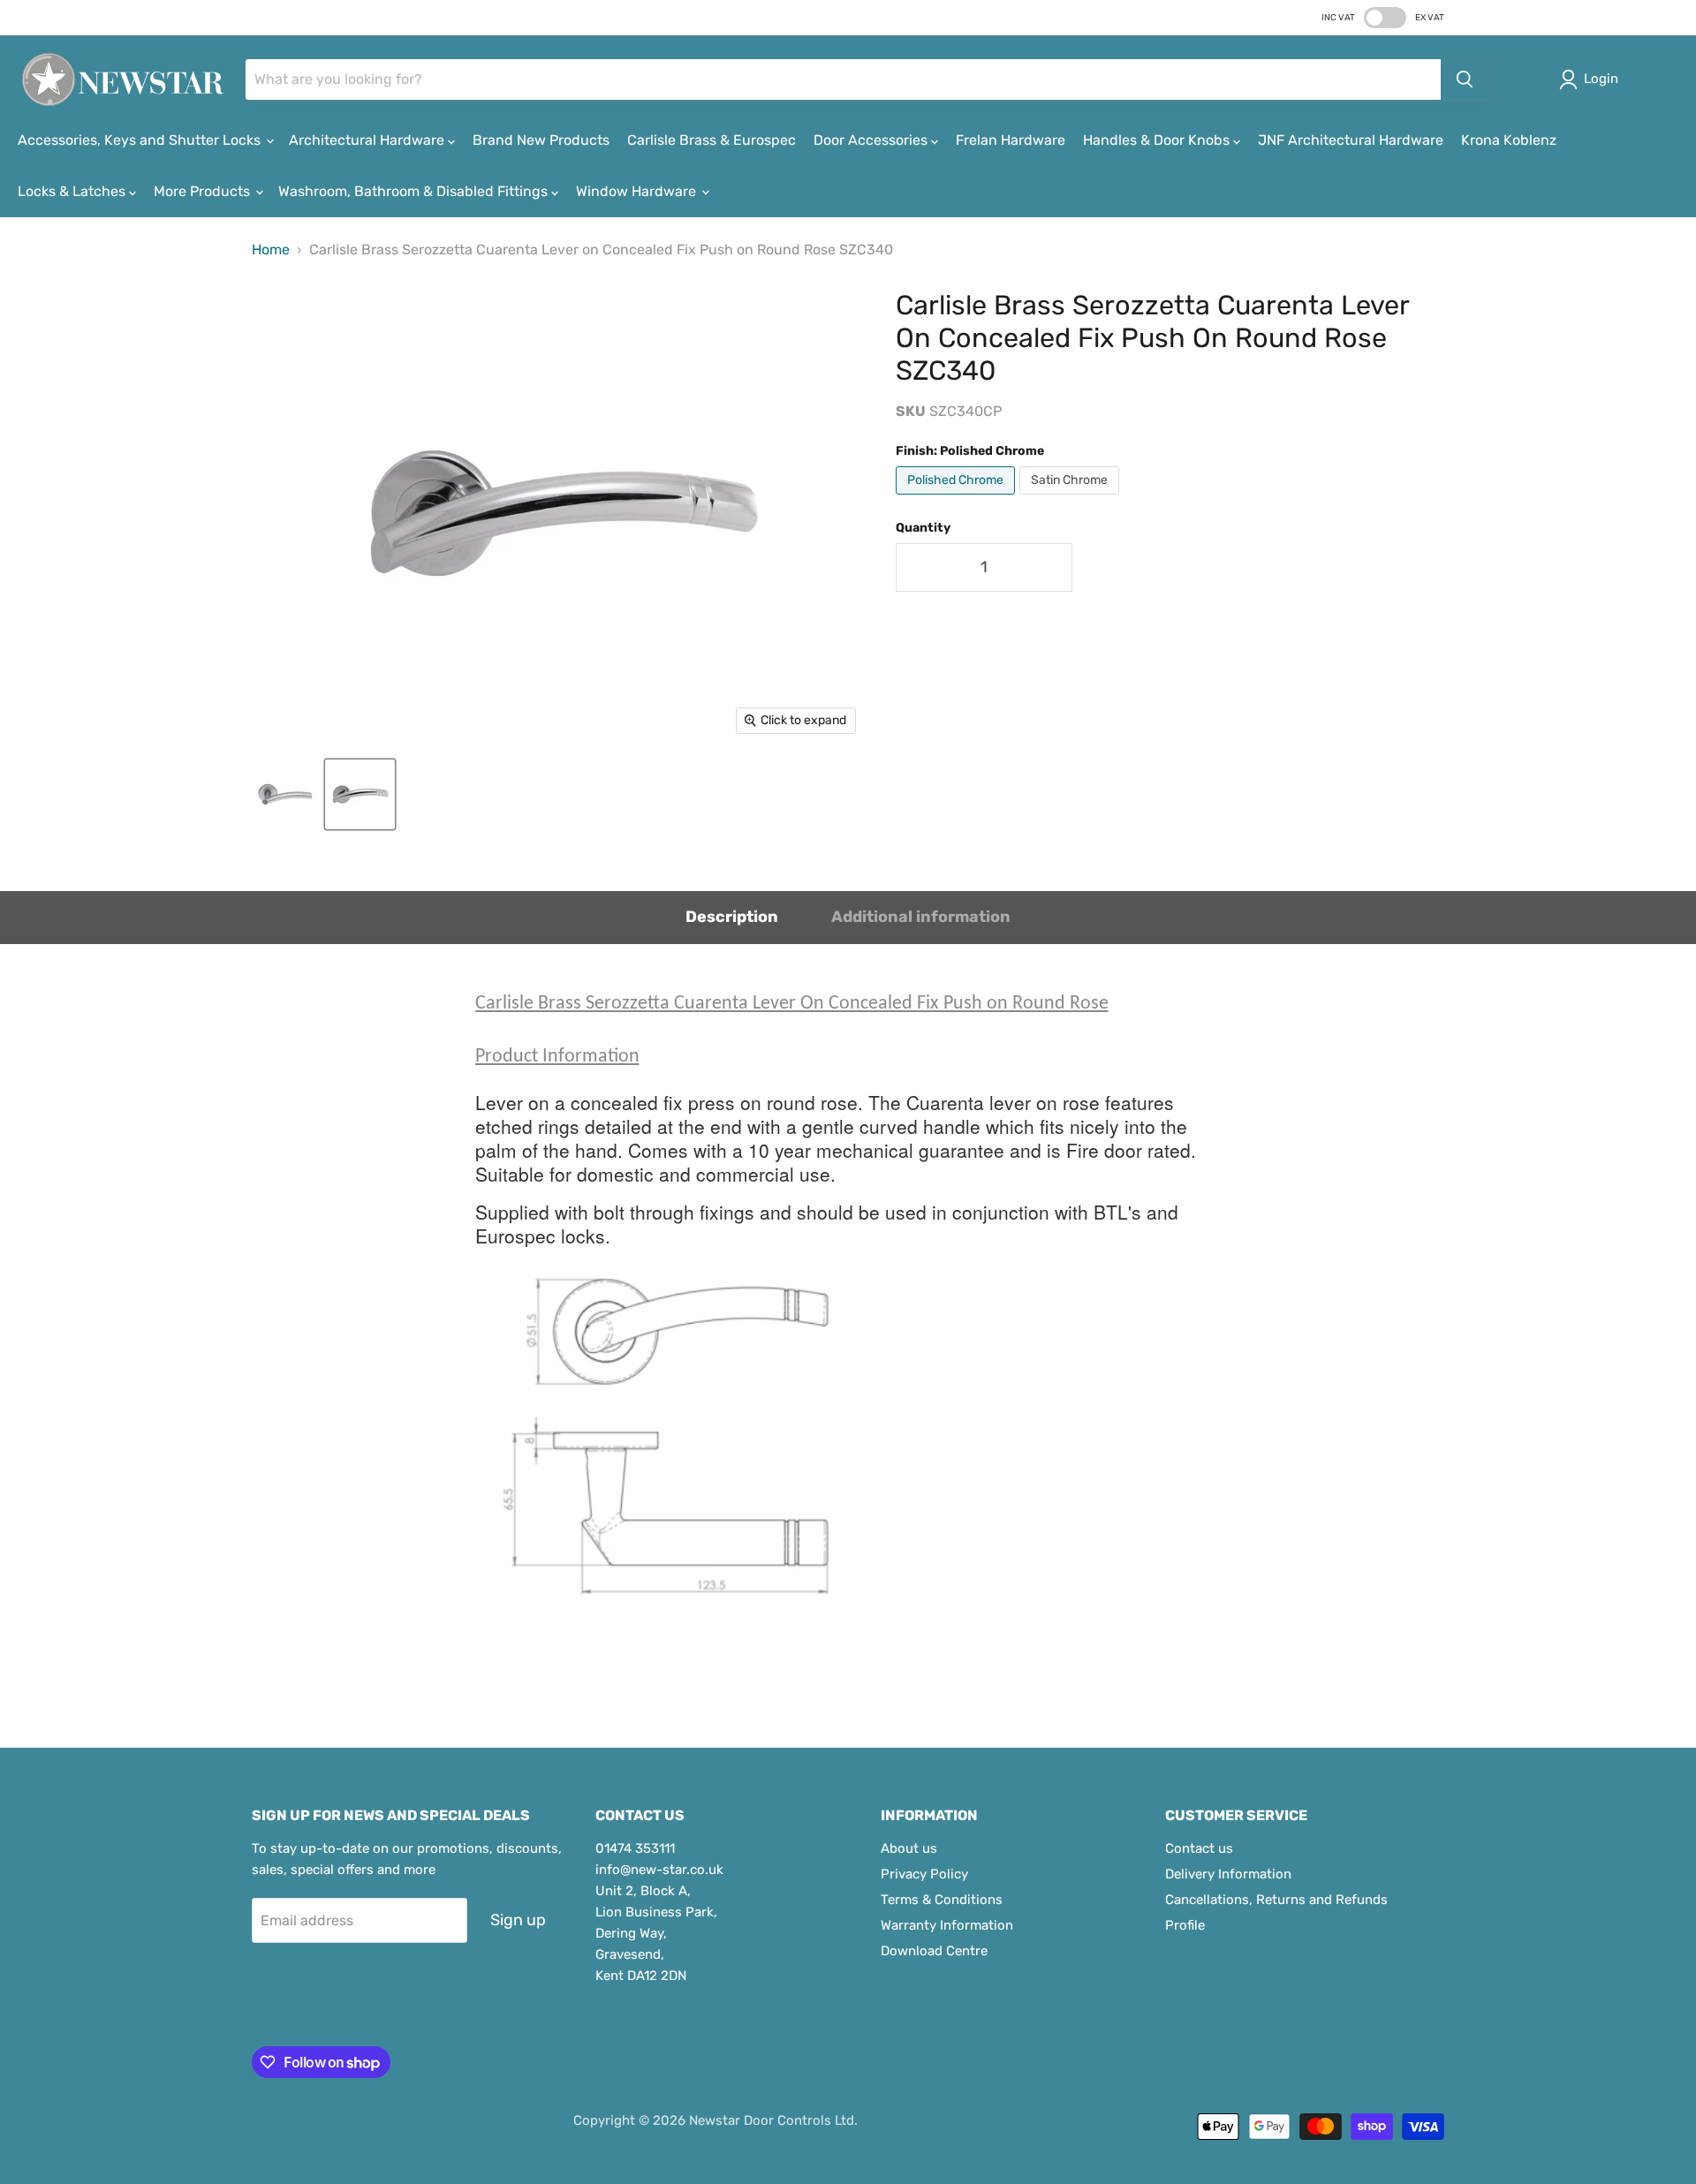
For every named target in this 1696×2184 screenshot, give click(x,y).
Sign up (518, 1920)
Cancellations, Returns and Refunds (1276, 1900)
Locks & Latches (73, 191)
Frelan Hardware (1011, 140)
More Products (204, 191)
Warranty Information (947, 1925)
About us (909, 1848)
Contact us (1199, 1848)
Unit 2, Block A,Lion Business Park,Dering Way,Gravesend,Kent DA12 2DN (656, 1933)
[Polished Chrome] (958, 499)
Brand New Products (541, 140)
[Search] (1465, 79)
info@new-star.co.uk (659, 1870)
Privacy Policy (924, 1874)
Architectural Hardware (368, 140)
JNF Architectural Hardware (1351, 140)
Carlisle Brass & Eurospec (712, 140)
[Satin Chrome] (1071, 499)
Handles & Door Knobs (1158, 140)
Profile (1185, 1925)
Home (271, 250)
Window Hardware (638, 191)
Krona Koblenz (1509, 140)
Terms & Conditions (942, 1900)
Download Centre (934, 1951)
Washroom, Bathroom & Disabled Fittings (415, 191)
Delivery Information (1228, 1874)
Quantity (923, 528)
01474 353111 (635, 1848)
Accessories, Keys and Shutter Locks (141, 140)
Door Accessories (872, 140)
